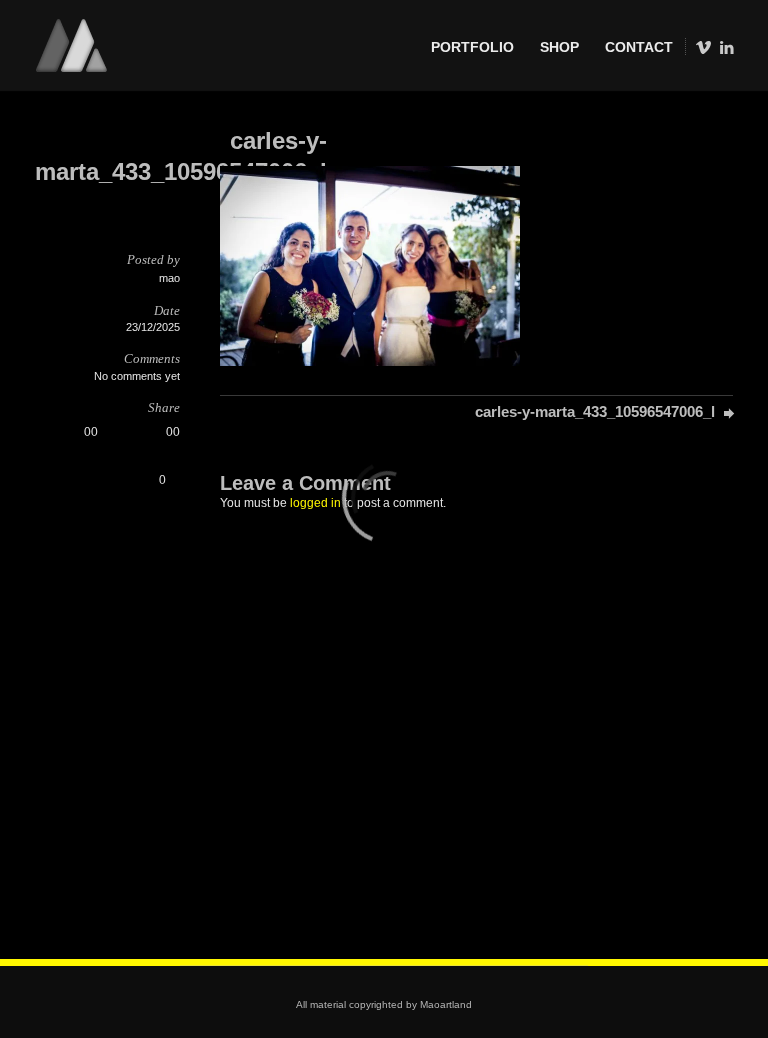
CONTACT (639, 47)
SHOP (559, 47)
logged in (315, 503)
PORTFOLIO (472, 47)
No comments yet (137, 376)
